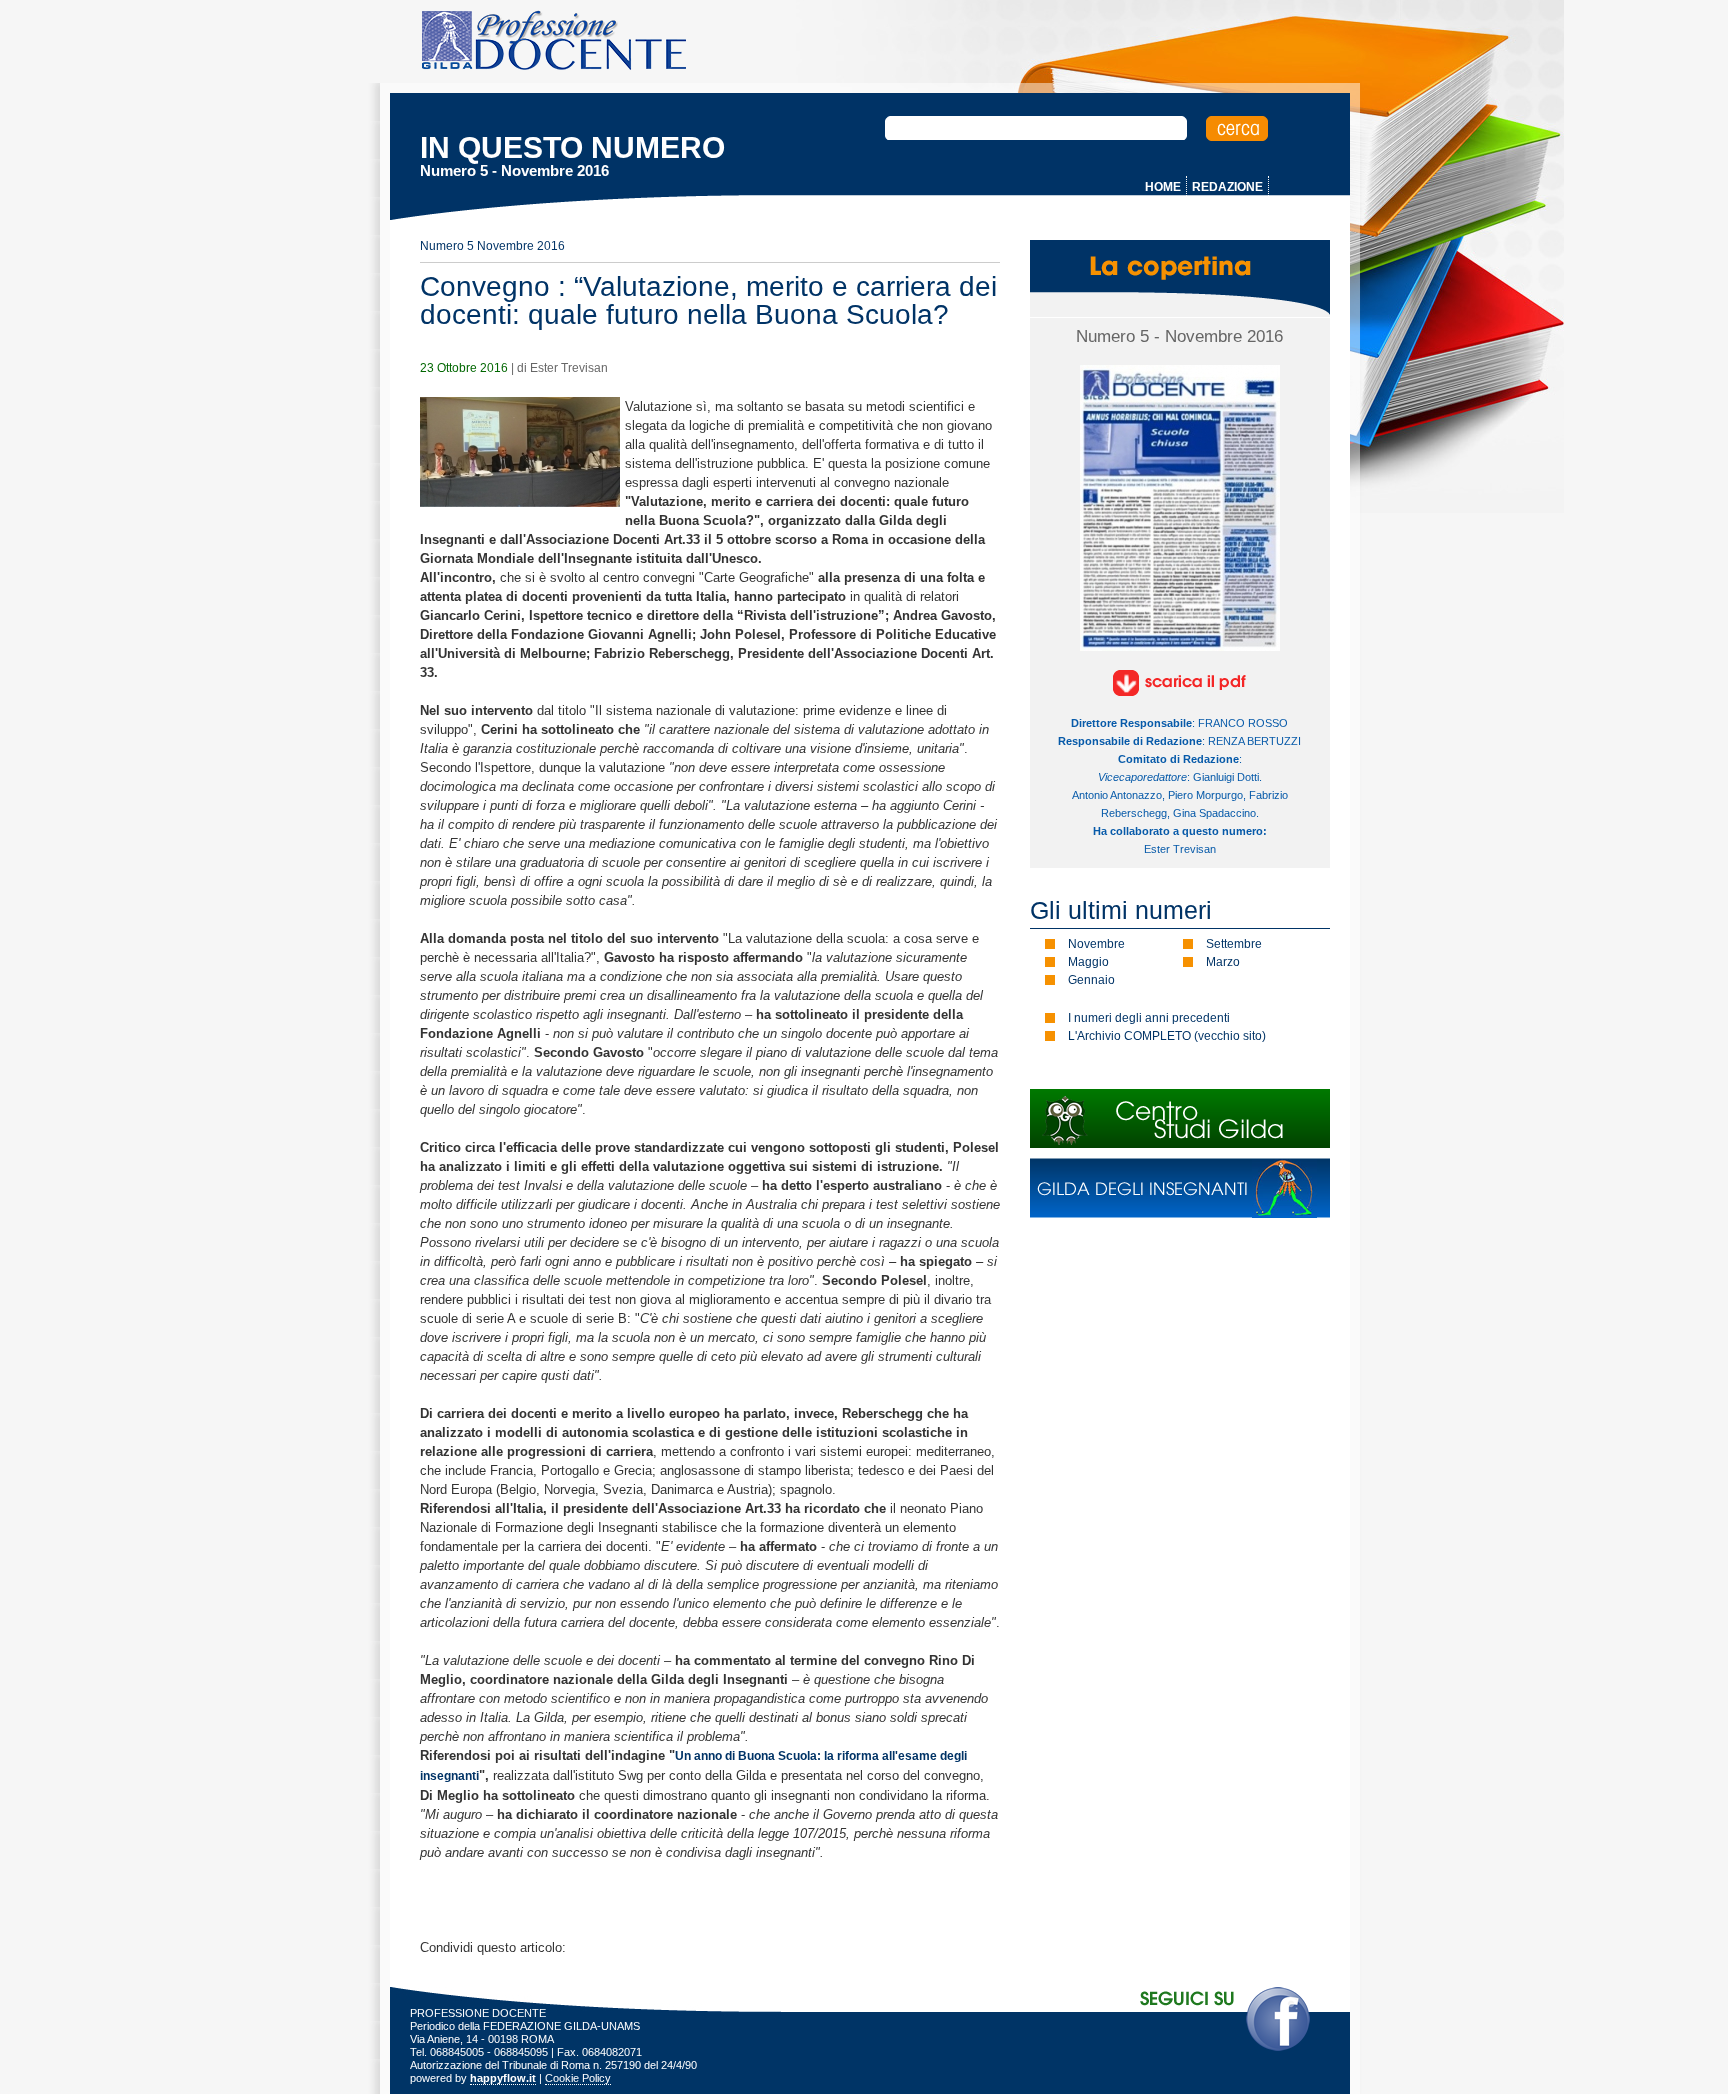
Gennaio (1091, 980)
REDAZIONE (1227, 187)
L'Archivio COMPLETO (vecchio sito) (1167, 1036)
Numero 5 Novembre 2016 (492, 246)
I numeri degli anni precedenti (1149, 1018)
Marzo (1223, 962)
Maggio (1088, 962)
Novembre (1096, 944)
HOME (1163, 187)
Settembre (1234, 944)
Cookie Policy (578, 2078)
